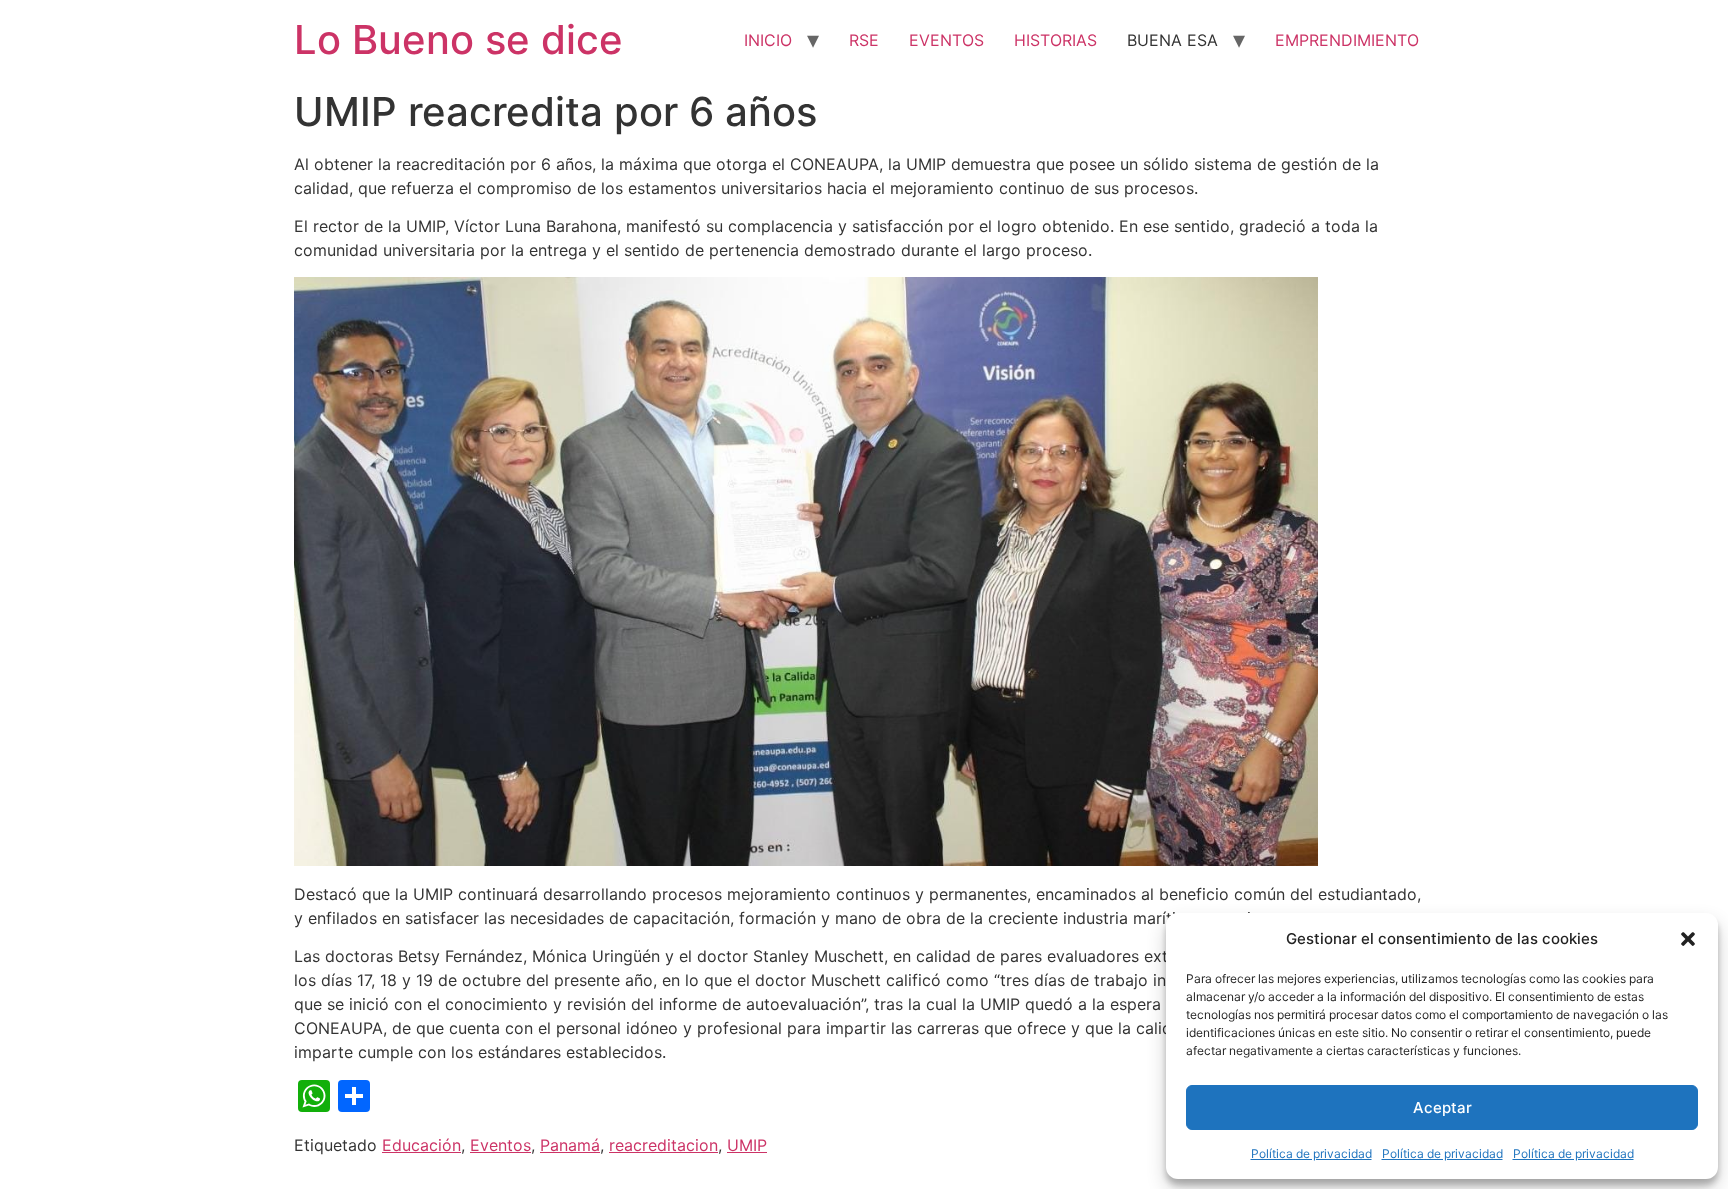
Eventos (500, 1145)
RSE (864, 40)
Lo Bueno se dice (458, 39)
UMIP (747, 1145)
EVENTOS (946, 40)
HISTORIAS (1055, 40)
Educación (421, 1145)
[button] (1688, 939)
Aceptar (1442, 1107)
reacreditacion (663, 1145)
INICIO (768, 40)
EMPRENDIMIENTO (1347, 40)
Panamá (570, 1145)
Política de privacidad (1311, 1153)
